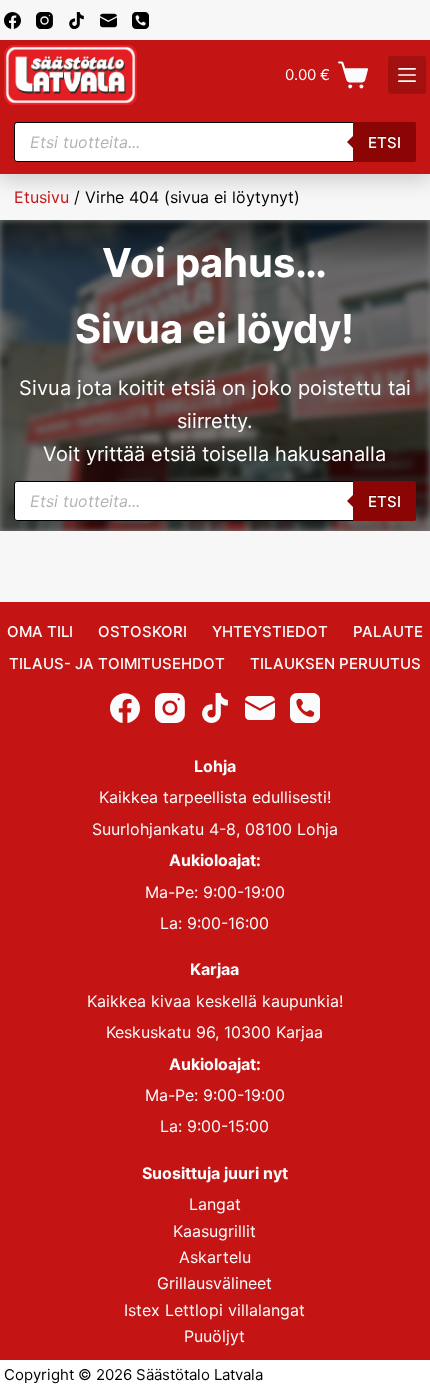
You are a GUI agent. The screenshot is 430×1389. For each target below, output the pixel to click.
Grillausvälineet (214, 1283)
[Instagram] (44, 20)
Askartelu (215, 1257)
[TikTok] (76, 20)
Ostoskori (142, 631)
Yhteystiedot (270, 631)
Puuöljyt (214, 1336)
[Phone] (140, 20)
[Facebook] (12, 20)
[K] (407, 75)
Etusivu (41, 197)
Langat (215, 1204)
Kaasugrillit (214, 1231)
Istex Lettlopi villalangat (214, 1310)
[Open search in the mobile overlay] (214, 142)
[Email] (108, 20)
